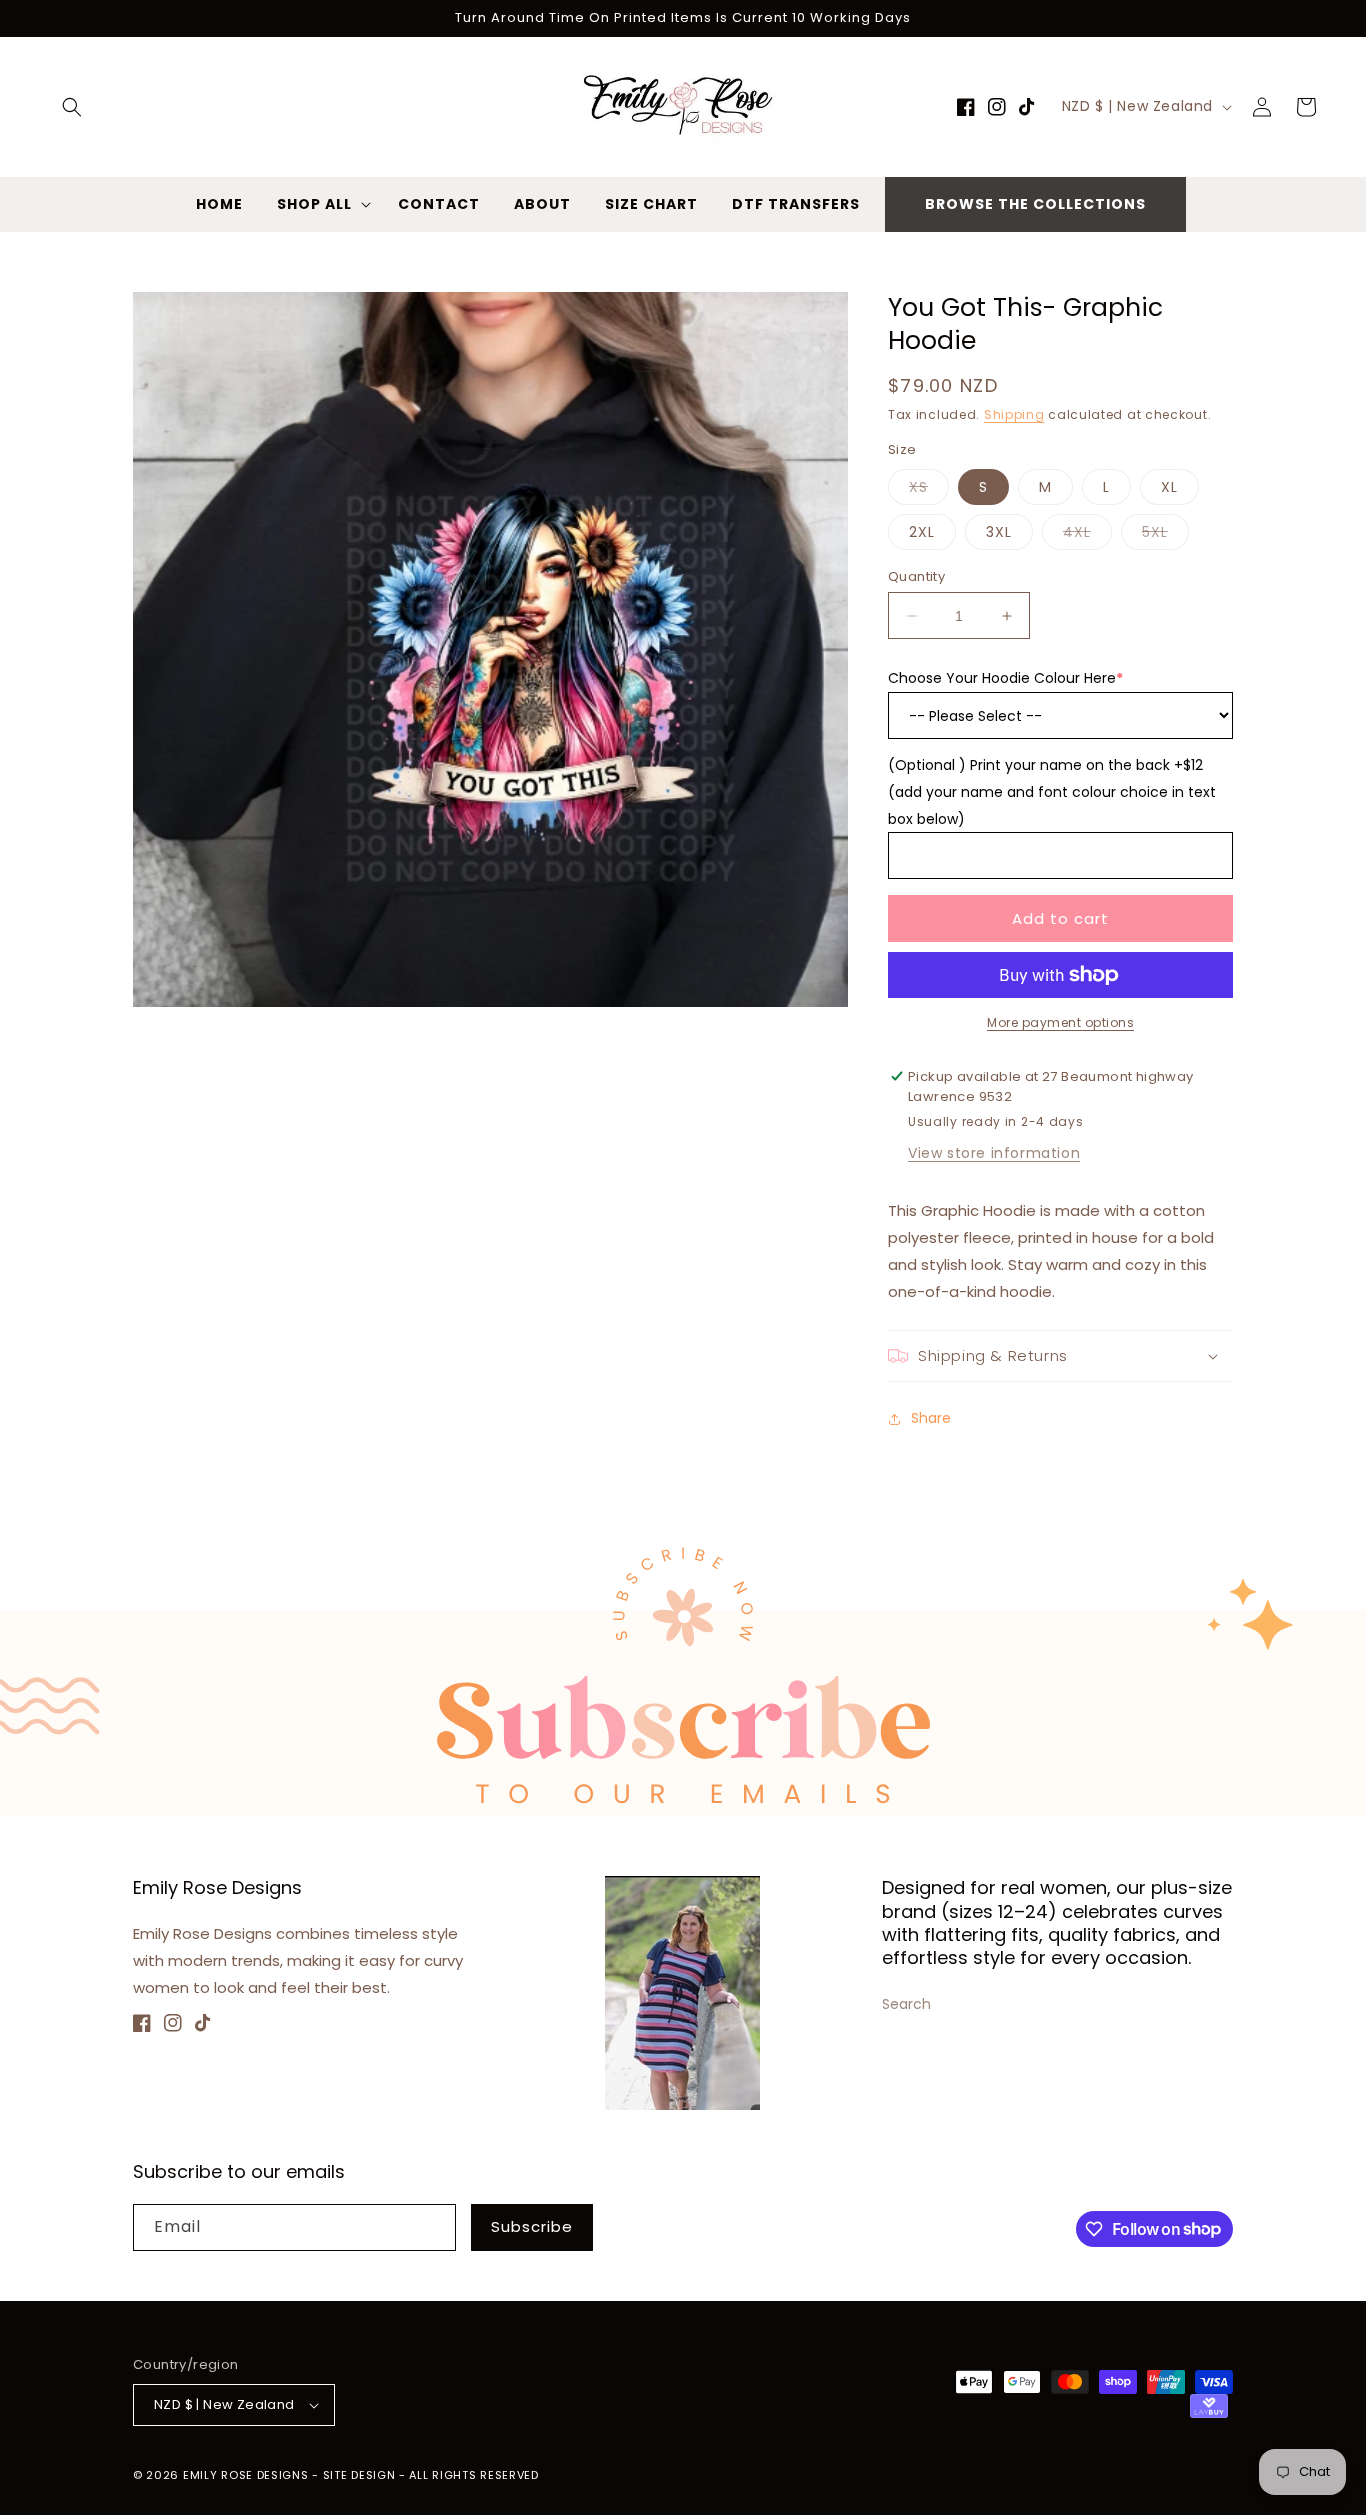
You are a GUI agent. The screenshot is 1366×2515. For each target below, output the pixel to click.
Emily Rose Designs (246, 2475)
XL (1169, 487)
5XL (1165, 535)
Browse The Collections (1035, 204)
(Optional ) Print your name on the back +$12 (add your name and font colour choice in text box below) (1052, 792)
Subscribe (532, 2226)
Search (906, 2004)
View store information (994, 1153)
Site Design (359, 2475)
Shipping (1014, 414)
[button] (72, 107)
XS (929, 490)
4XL (1087, 535)
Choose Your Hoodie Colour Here (1005, 678)
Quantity (916, 576)
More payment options (1060, 1022)
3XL (999, 532)
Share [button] (931, 1418)
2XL (922, 532)
